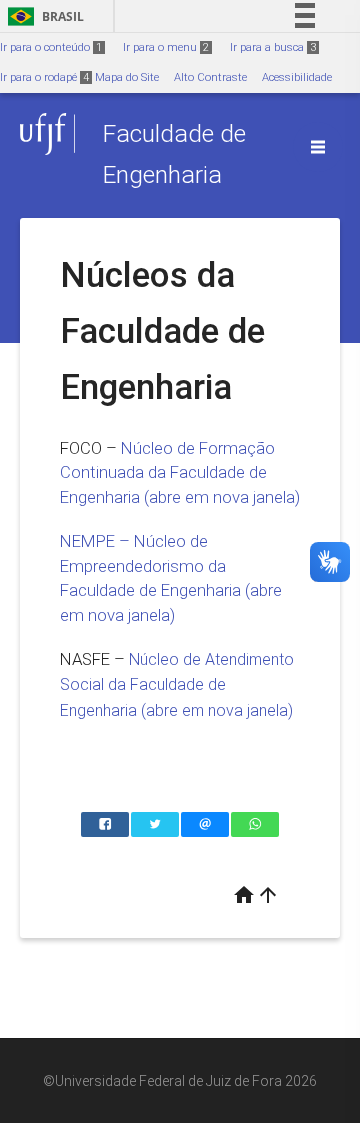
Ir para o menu (166, 47)
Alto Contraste (210, 77)
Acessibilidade (297, 77)
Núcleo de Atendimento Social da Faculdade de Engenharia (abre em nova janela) (177, 685)
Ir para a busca (273, 47)
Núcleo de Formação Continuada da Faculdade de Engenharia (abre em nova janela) (180, 472)
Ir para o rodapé (44, 77)
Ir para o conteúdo (51, 47)
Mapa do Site (127, 77)
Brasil (42, 16)
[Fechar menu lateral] (318, 147)
